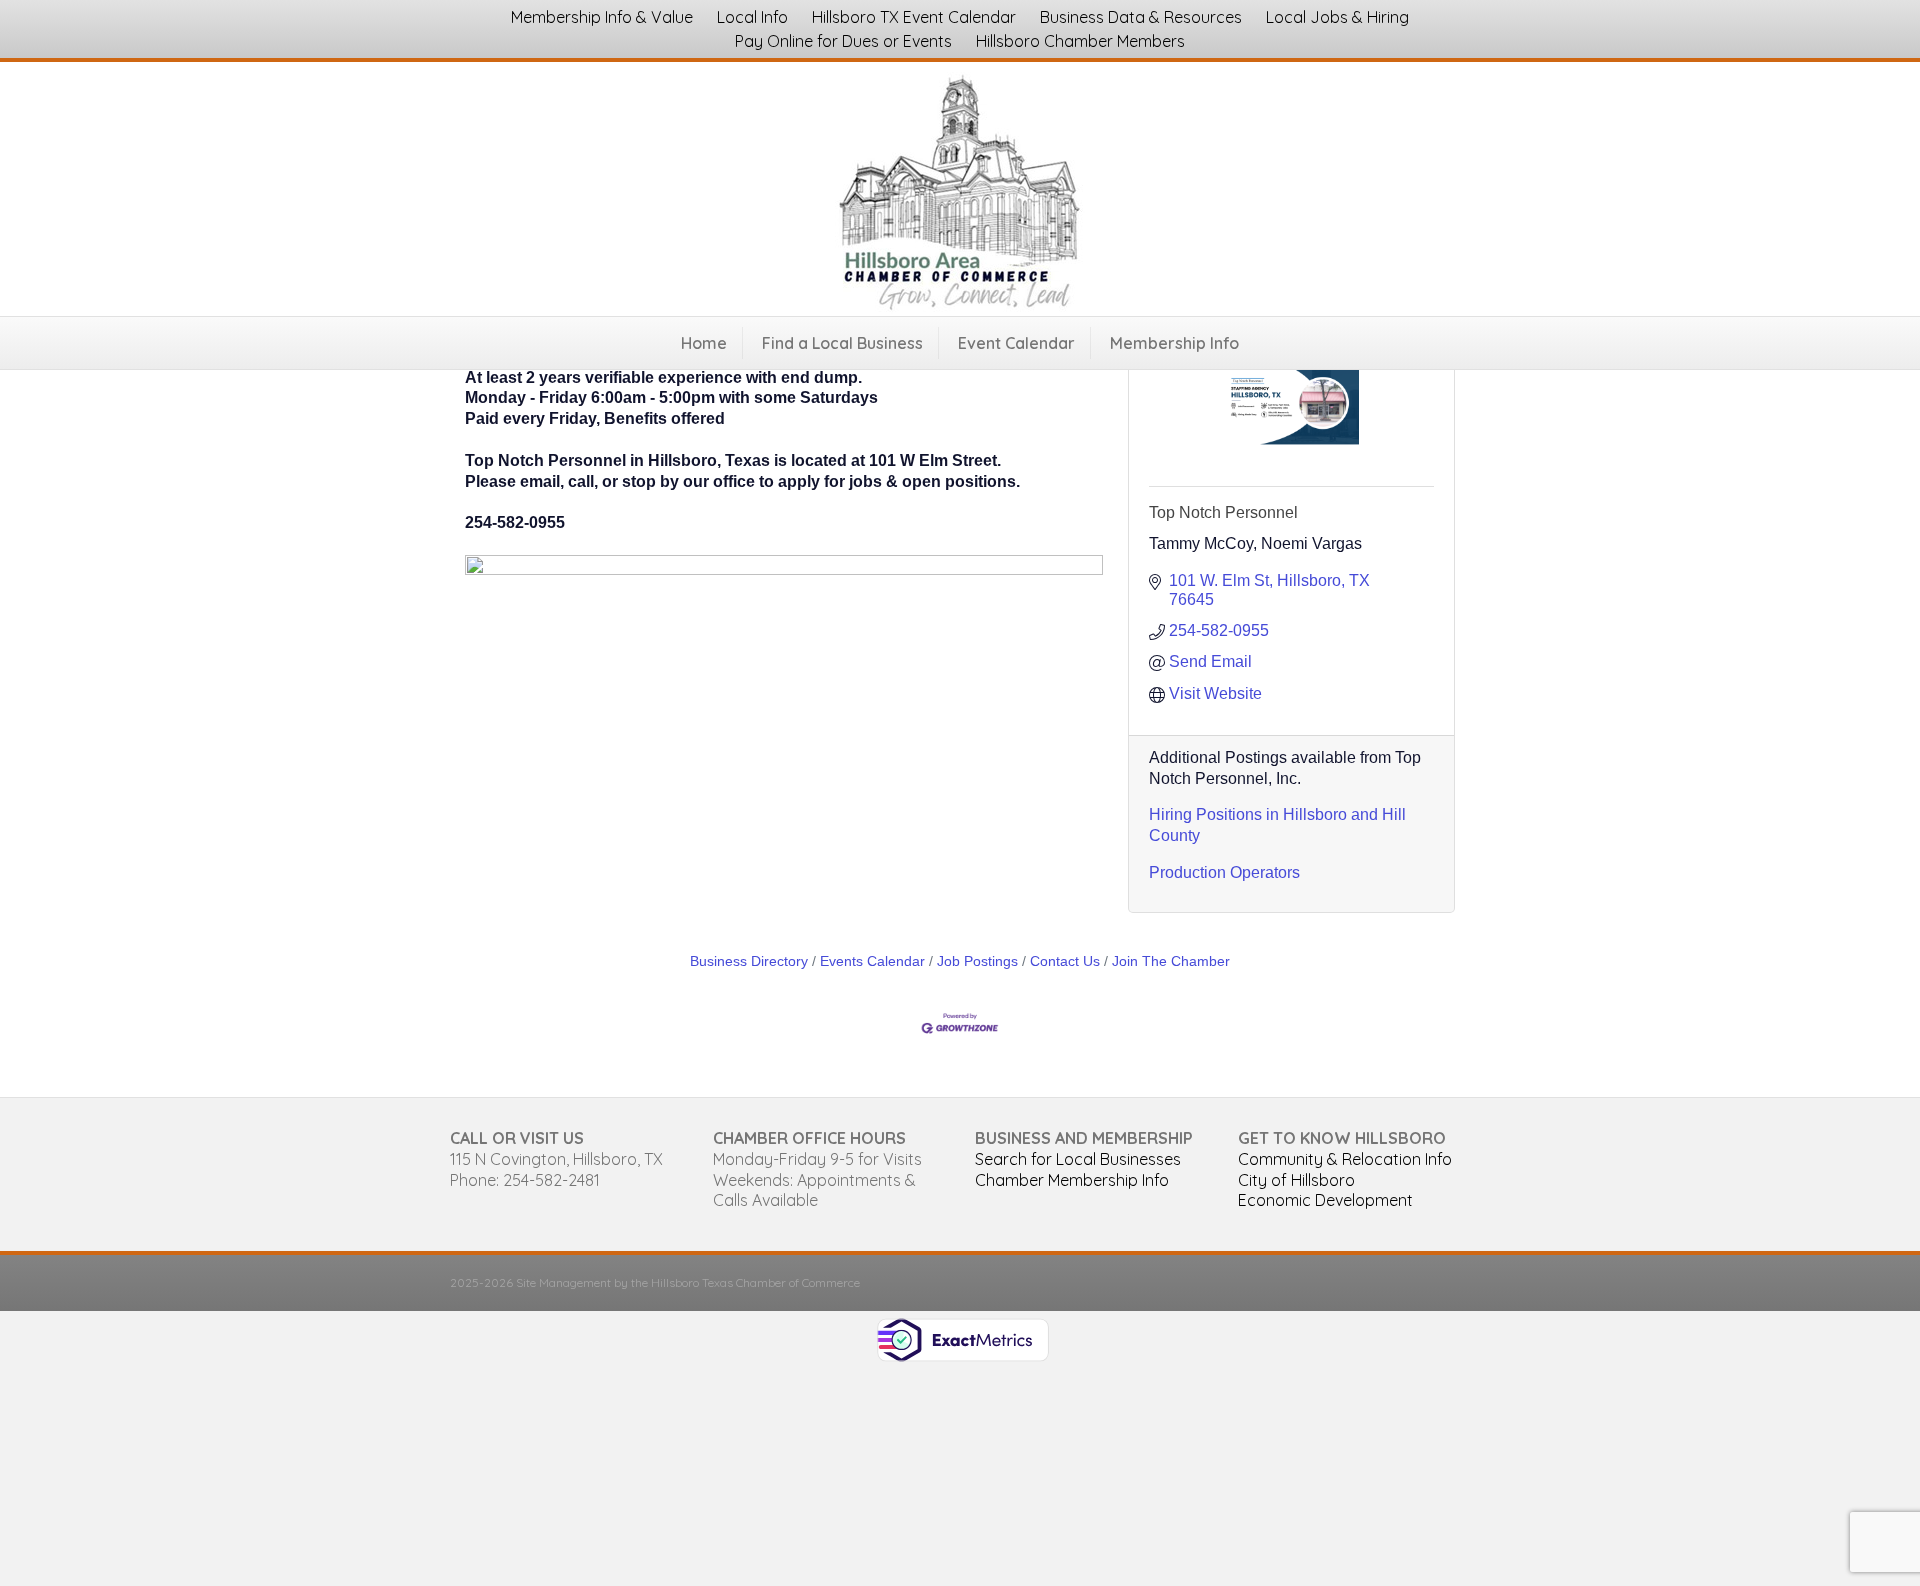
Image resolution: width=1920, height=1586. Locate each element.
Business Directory (749, 961)
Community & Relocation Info (1345, 1159)
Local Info (752, 17)
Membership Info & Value (602, 17)
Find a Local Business (842, 343)
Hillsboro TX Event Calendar (914, 17)
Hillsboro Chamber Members (1080, 41)
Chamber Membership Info (1072, 1180)
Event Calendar (1016, 343)
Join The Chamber (1171, 961)
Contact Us (1065, 961)
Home (704, 343)
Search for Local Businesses (1078, 1159)
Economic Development (1325, 1200)
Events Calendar (872, 961)
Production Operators (1224, 872)
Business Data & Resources (1141, 17)
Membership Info (1174, 343)
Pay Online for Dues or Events (843, 41)
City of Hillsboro (1296, 1180)
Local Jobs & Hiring (1337, 17)
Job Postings (977, 961)
